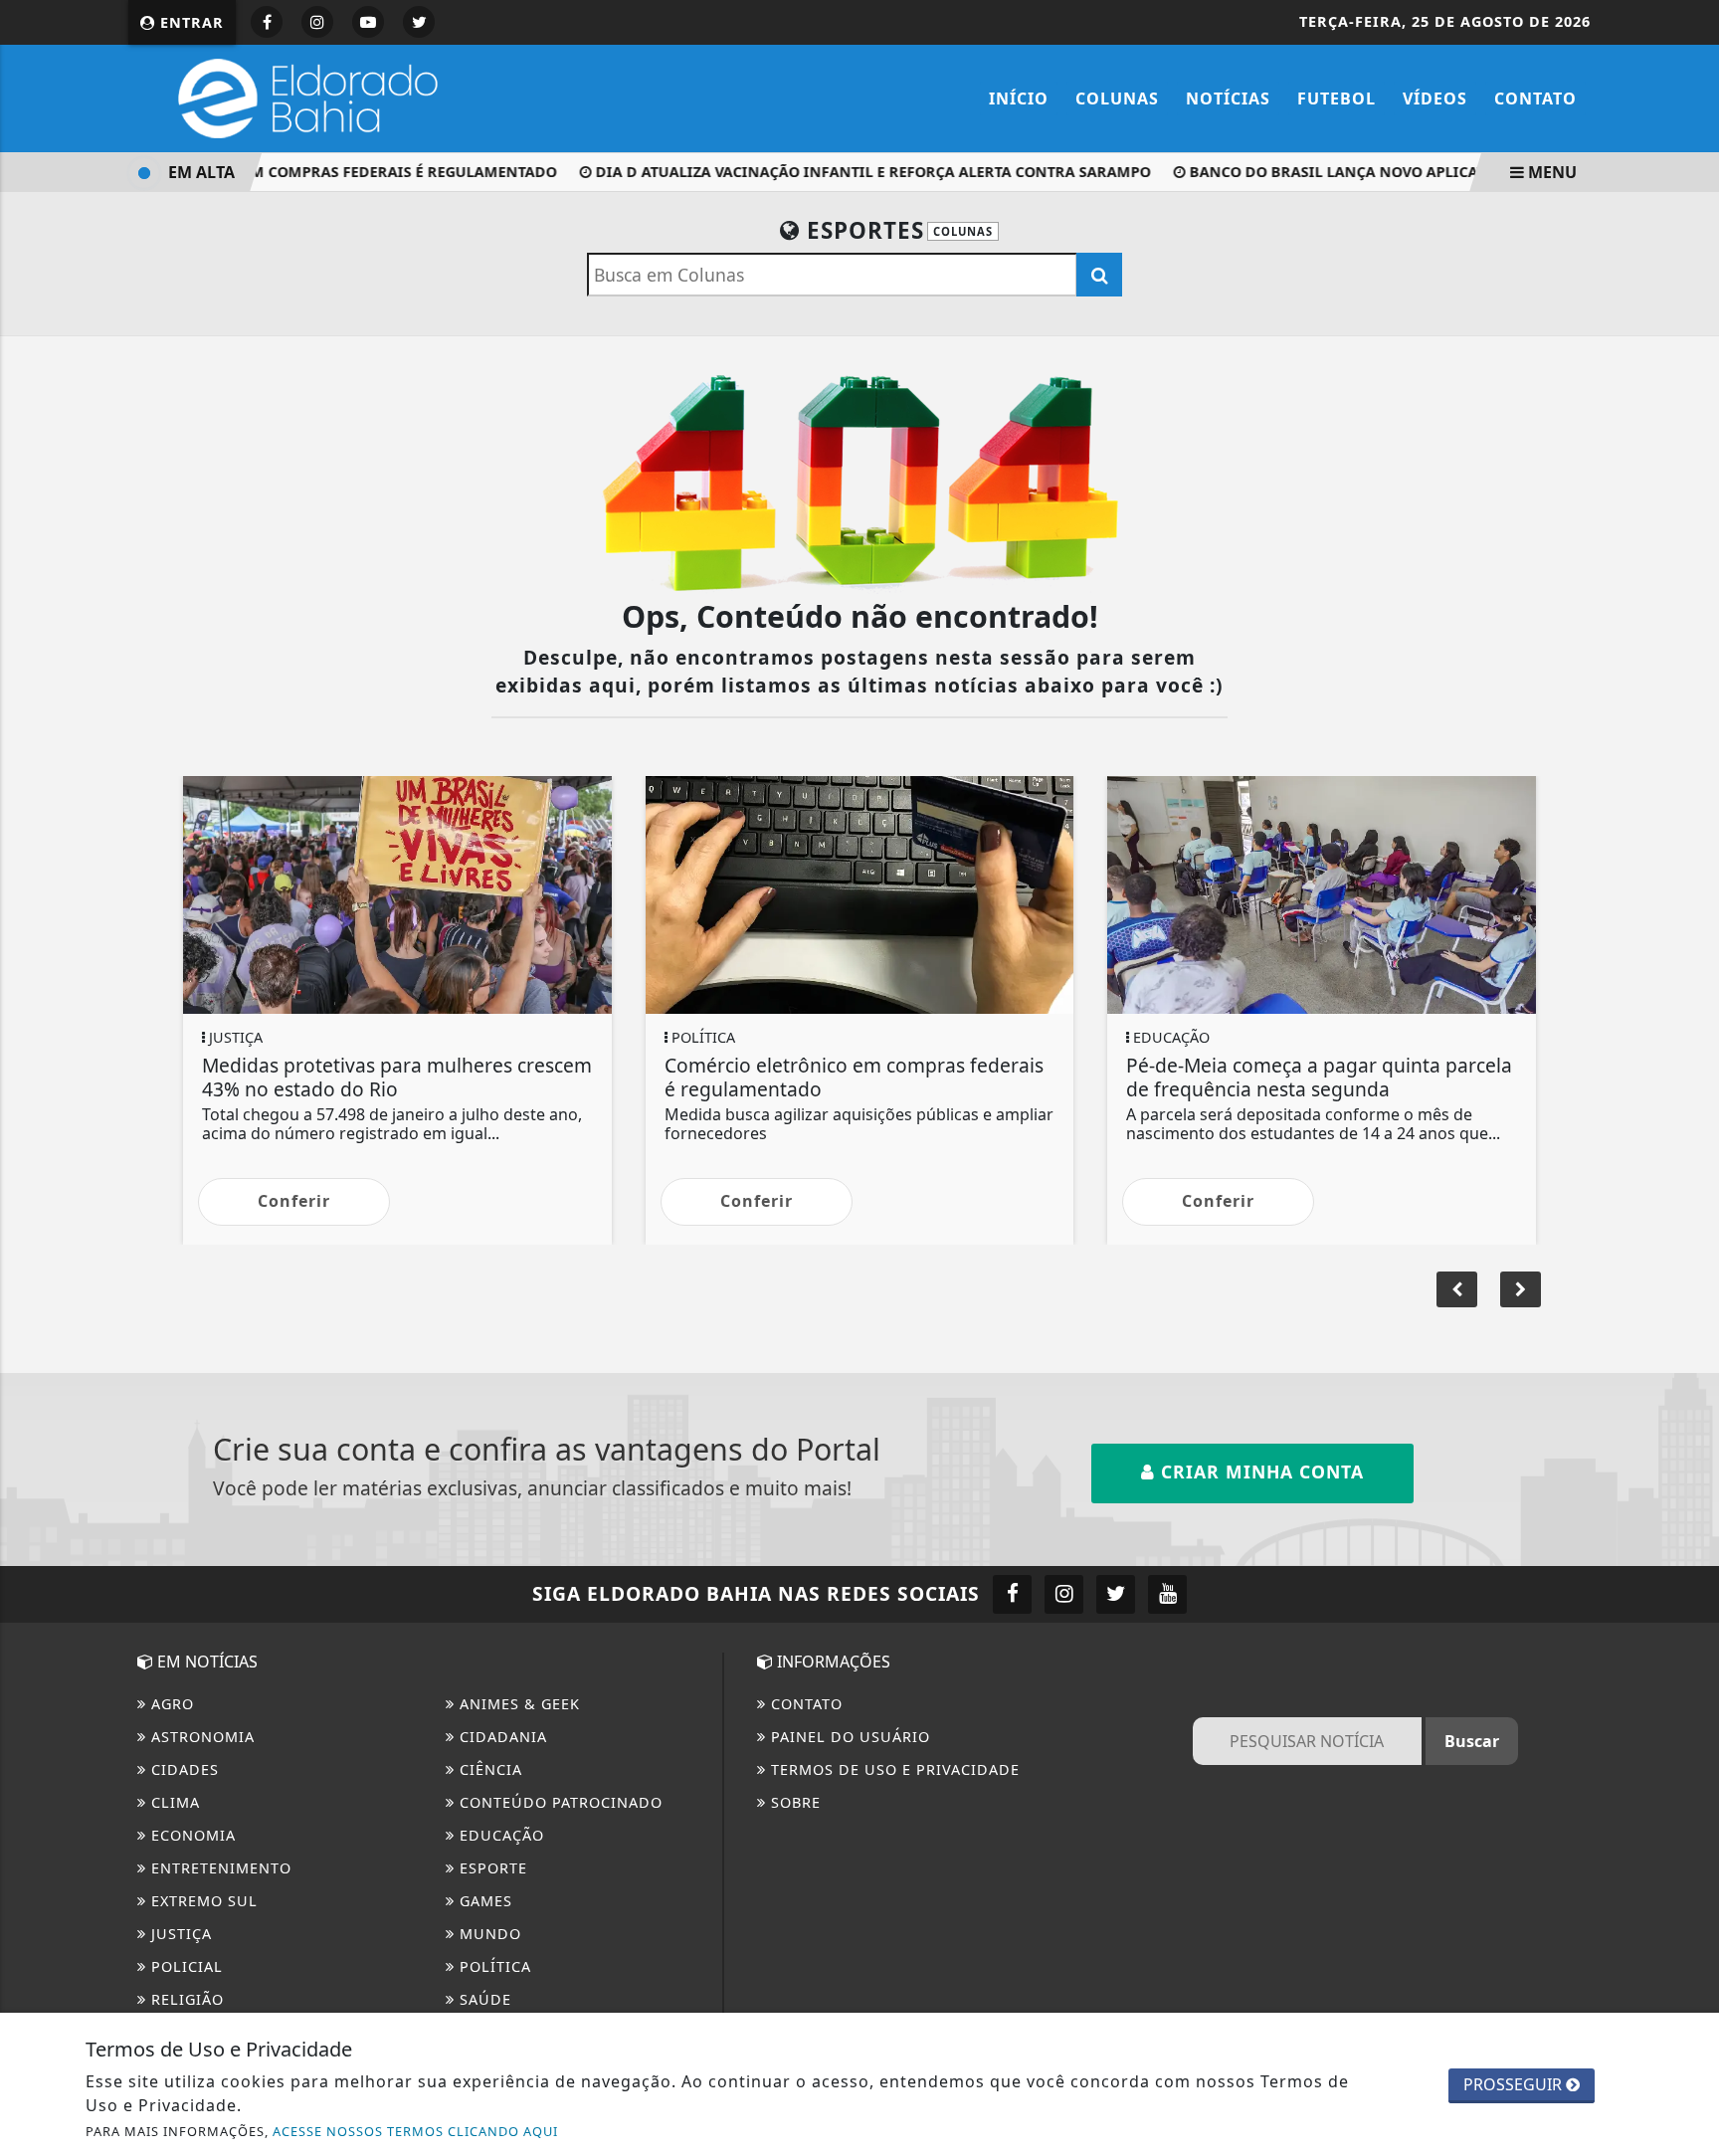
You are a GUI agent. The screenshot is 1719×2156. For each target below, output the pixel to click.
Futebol (1337, 98)
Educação (499, 1835)
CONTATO (804, 1704)
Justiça (179, 1934)
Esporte (491, 1868)
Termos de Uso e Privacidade (893, 1769)
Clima (173, 1802)
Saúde (483, 1999)
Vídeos (1435, 98)
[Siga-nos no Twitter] (1116, 1594)
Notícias (1228, 98)
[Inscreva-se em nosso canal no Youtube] (1167, 1594)
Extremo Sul (202, 1901)
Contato (1535, 98)
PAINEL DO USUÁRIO (848, 1737)
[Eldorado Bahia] (302, 97)
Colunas (1117, 98)
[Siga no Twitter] (419, 22)
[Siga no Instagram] (317, 22)
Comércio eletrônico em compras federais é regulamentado (292, 172)
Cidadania (501, 1737)
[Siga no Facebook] (267, 22)
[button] (1521, 1289)
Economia (191, 1835)
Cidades (183, 1769)
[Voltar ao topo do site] (1689, 1293)
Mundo (488, 1934)
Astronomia (200, 1737)
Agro (170, 1704)
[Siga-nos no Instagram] (1064, 1594)
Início (1019, 98)
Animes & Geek (517, 1704)
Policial (185, 1966)
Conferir (294, 1201)
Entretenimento (219, 1868)
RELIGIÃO (185, 1999)
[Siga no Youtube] (368, 22)
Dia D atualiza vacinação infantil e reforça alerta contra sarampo (854, 172)
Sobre (793, 1802)
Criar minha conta (1259, 1471)
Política (493, 1966)
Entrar (190, 22)
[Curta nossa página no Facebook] (1012, 1594)
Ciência (488, 1769)
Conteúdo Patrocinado (559, 1802)
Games (483, 1901)
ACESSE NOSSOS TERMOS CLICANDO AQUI (415, 2131)
